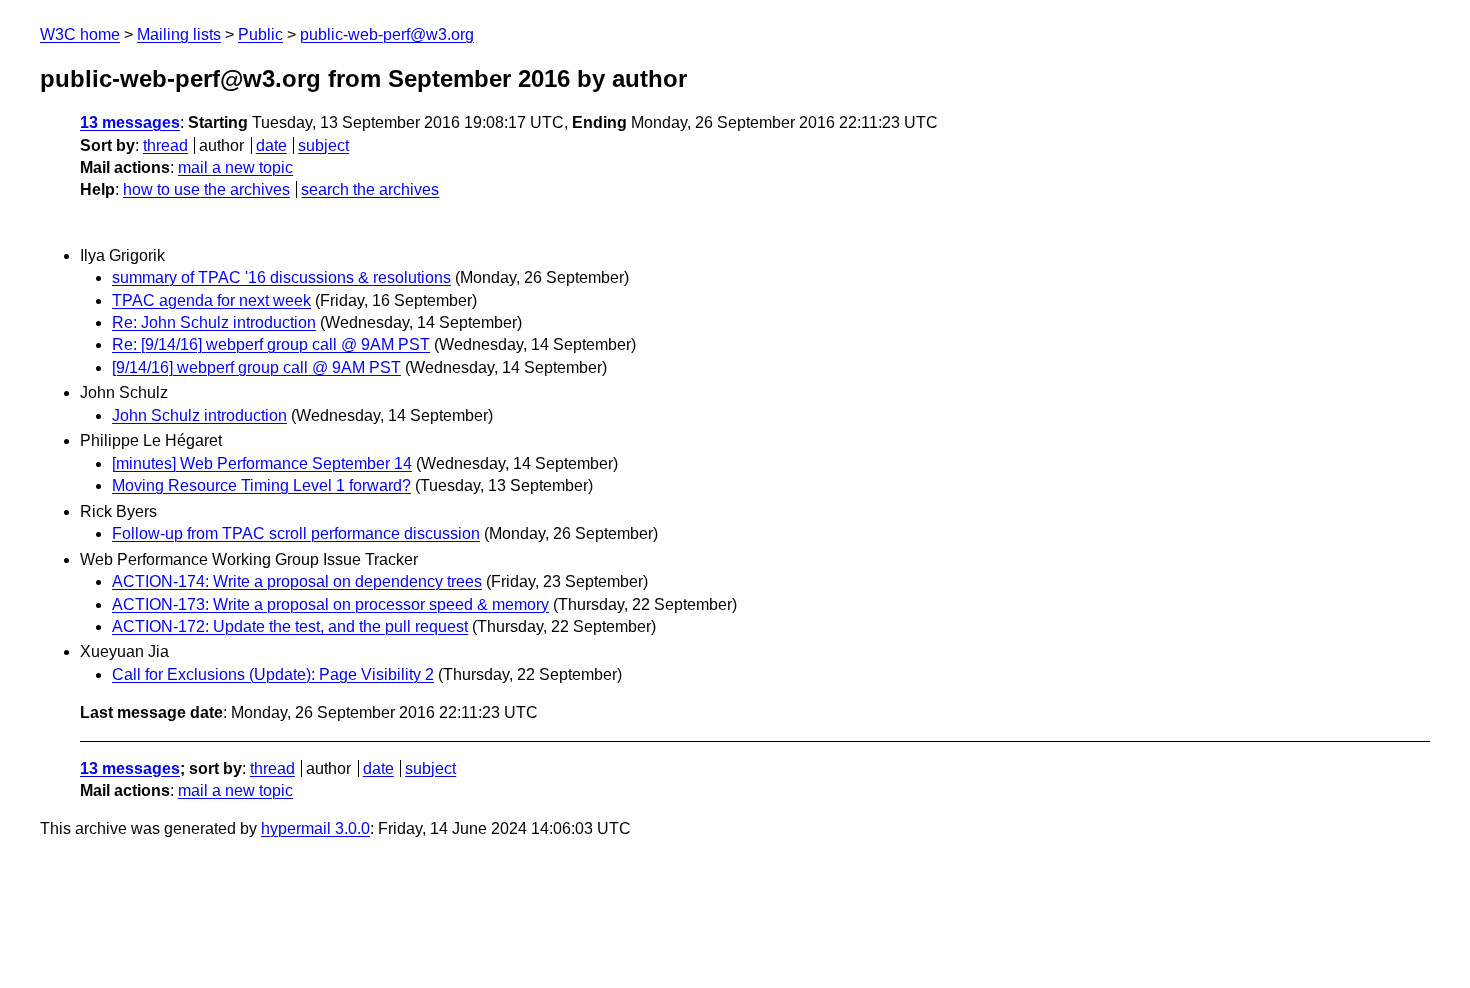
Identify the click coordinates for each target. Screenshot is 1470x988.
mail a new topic (235, 167)
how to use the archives (206, 189)
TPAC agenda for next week (211, 300)
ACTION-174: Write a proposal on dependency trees (297, 581)
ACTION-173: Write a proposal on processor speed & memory (330, 604)
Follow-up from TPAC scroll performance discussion (296, 533)
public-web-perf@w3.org (387, 34)
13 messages (130, 122)
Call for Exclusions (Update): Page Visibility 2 (273, 674)
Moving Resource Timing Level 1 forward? (261, 485)
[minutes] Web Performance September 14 (262, 463)
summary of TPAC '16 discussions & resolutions (281, 277)
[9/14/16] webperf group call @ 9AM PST (256, 367)
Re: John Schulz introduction (214, 322)
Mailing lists (179, 34)
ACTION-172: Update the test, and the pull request (290, 626)
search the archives (370, 189)
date (271, 145)
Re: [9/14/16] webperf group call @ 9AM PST (271, 344)
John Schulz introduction (199, 415)
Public (260, 34)
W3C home (80, 34)
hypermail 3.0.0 (315, 828)
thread (165, 145)
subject (323, 145)
